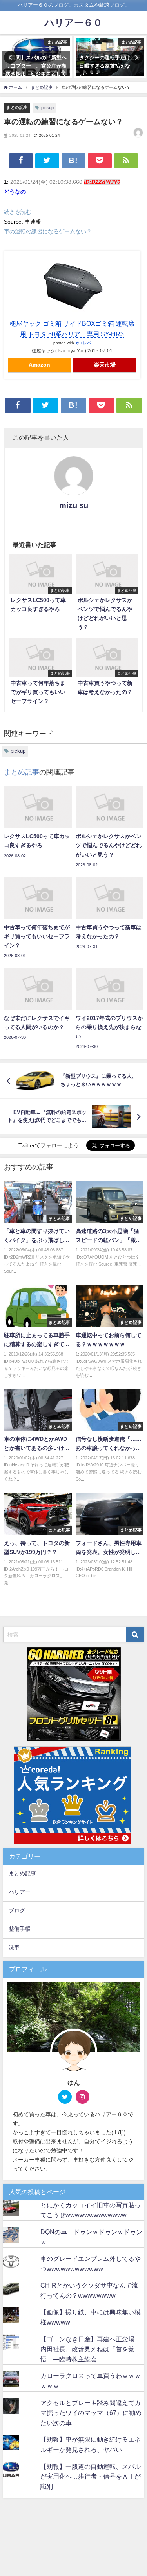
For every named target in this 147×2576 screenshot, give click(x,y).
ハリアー (20, 1892)
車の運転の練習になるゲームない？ (48, 231)
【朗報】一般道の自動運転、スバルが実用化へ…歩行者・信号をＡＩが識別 (91, 2476)
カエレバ (83, 343)
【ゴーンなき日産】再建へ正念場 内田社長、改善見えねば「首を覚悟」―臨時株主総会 (91, 2349)
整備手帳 (20, 1929)
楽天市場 (105, 365)
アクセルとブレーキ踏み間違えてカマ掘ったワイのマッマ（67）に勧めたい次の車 (91, 2413)
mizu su (74, 505)
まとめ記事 (17, 107)
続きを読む (18, 212)
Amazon (39, 365)
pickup (47, 108)
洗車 (14, 1947)
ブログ (17, 1910)
